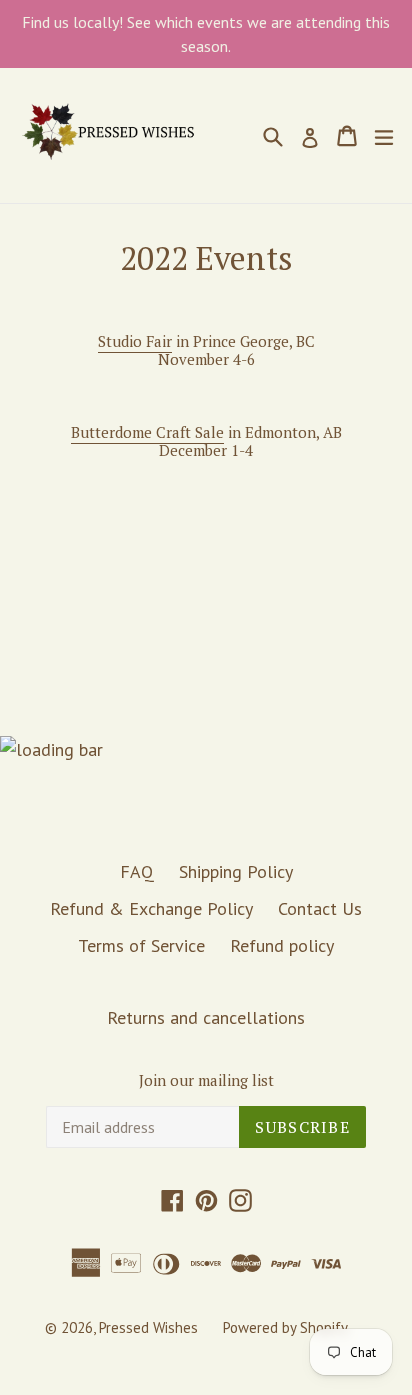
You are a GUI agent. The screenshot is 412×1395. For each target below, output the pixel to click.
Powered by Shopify (285, 1327)
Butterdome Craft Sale (147, 432)
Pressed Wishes (148, 1327)
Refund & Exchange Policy (151, 908)
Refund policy (282, 945)
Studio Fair (135, 341)
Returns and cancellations (206, 1017)
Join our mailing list (206, 1080)
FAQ (137, 871)
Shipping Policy (236, 871)
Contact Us (320, 908)
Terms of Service (141, 945)
